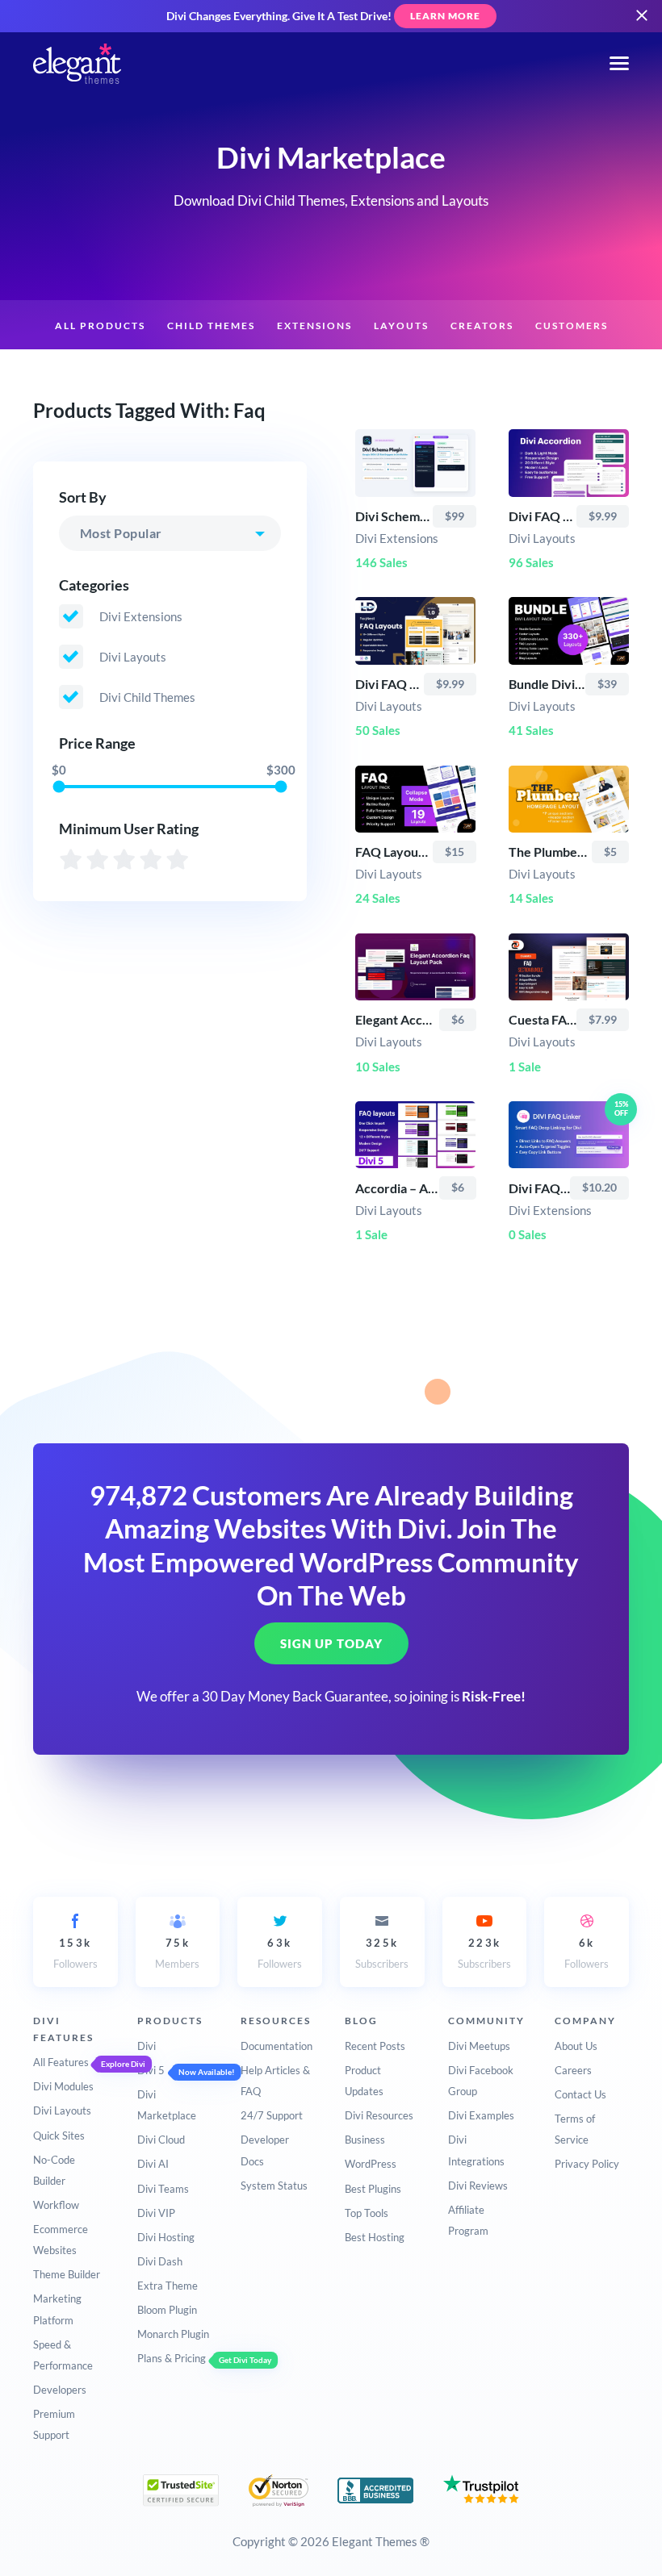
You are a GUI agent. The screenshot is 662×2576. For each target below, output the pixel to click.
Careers (573, 2070)
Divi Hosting (166, 2237)
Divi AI (153, 2164)
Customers (572, 326)
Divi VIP (156, 2213)
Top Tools (367, 2213)
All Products (100, 326)
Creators (482, 326)
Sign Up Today (331, 1643)
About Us (576, 2046)
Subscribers (382, 1953)
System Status (274, 2186)
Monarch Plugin (173, 2334)
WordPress (371, 2164)
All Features (61, 2062)
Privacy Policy (587, 2164)
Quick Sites (59, 2136)
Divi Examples (481, 2115)
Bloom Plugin (167, 2310)
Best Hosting (375, 2237)
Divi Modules (63, 2086)
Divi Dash (160, 2261)
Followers (75, 1953)
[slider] (59, 787)
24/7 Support (272, 2115)
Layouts (401, 326)
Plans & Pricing (172, 2358)
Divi (147, 2046)
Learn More (445, 16)
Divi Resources (379, 2115)
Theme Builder (67, 2274)
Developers (60, 2390)
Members (177, 1953)
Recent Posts (375, 2046)
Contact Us (580, 2094)
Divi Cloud (161, 2140)
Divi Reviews (478, 2186)
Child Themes (211, 326)
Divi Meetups (479, 2046)
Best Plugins (373, 2189)
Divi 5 (151, 2070)
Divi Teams (163, 2189)
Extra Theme (168, 2286)
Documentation (277, 2046)
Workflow (56, 2205)
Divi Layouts (62, 2110)
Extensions (314, 326)
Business (365, 2140)
